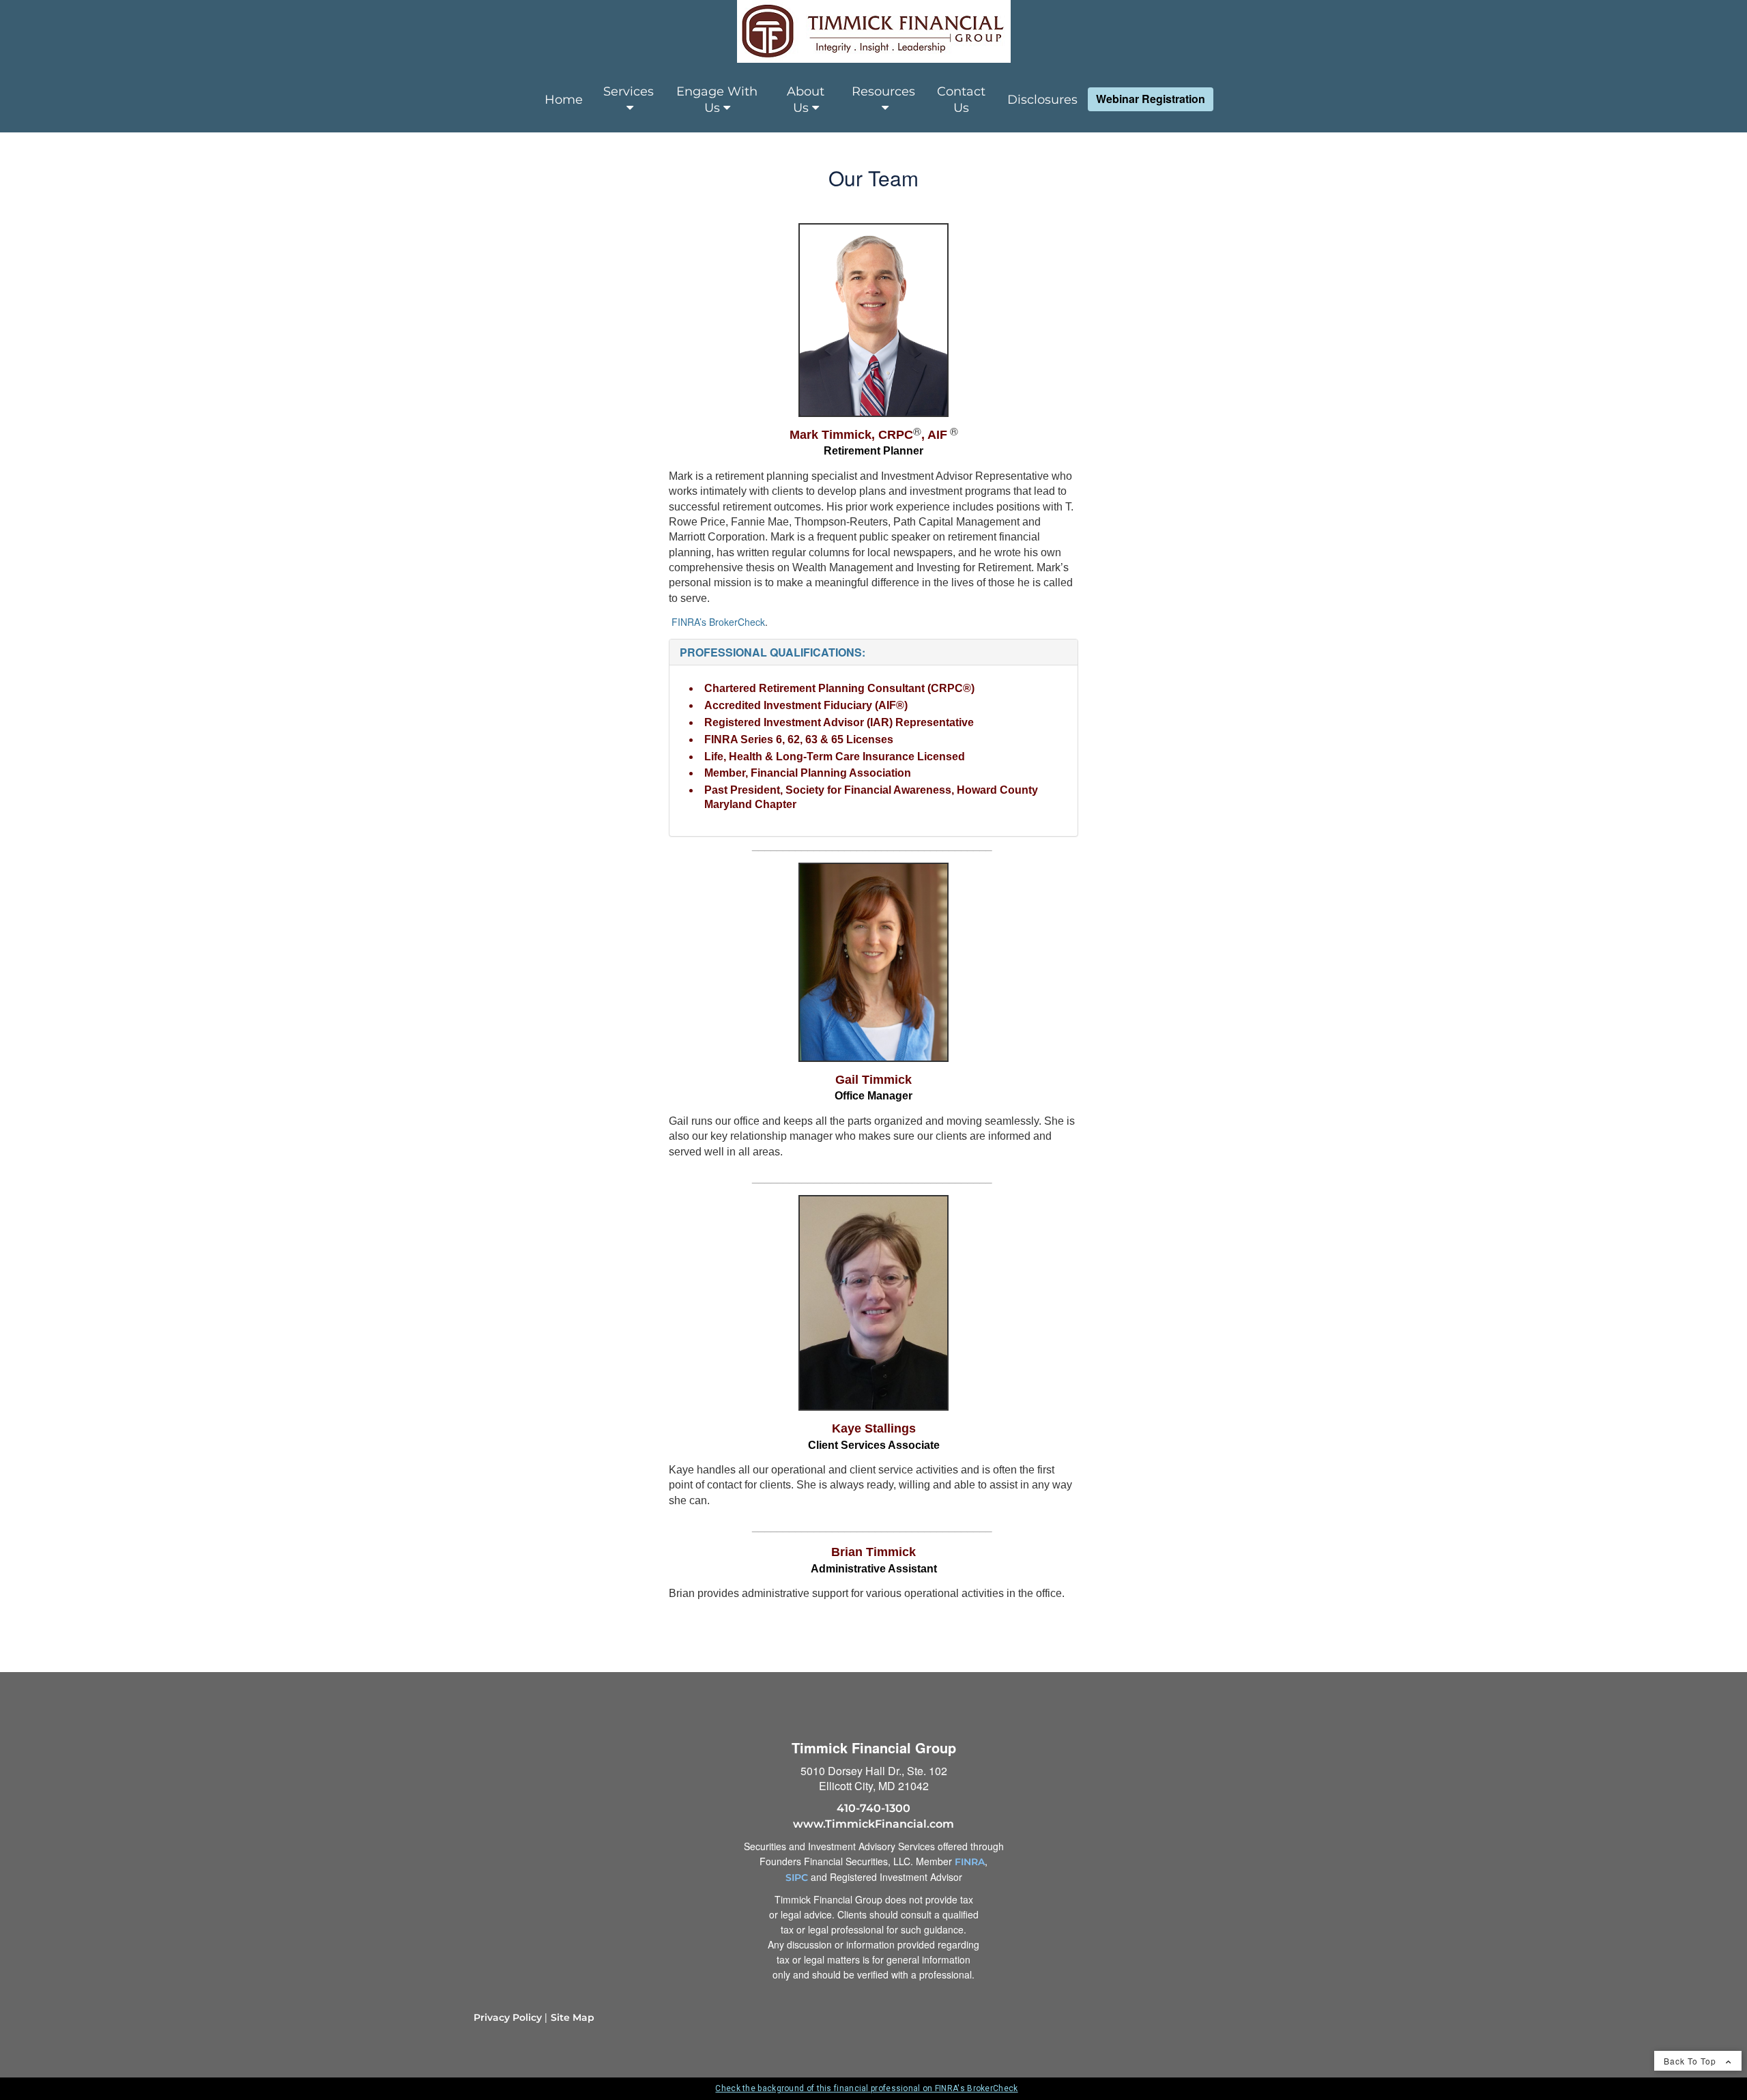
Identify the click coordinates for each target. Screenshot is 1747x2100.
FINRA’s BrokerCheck (718, 622)
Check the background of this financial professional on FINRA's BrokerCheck (866, 2088)
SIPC (797, 1878)
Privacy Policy (508, 2017)
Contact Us (961, 100)
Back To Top (1691, 2061)
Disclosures (1042, 100)
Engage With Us (717, 100)
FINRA (970, 1862)
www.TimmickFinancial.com (873, 1824)
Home (564, 100)
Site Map (573, 2017)
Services (629, 91)
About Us (806, 100)
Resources (883, 91)
